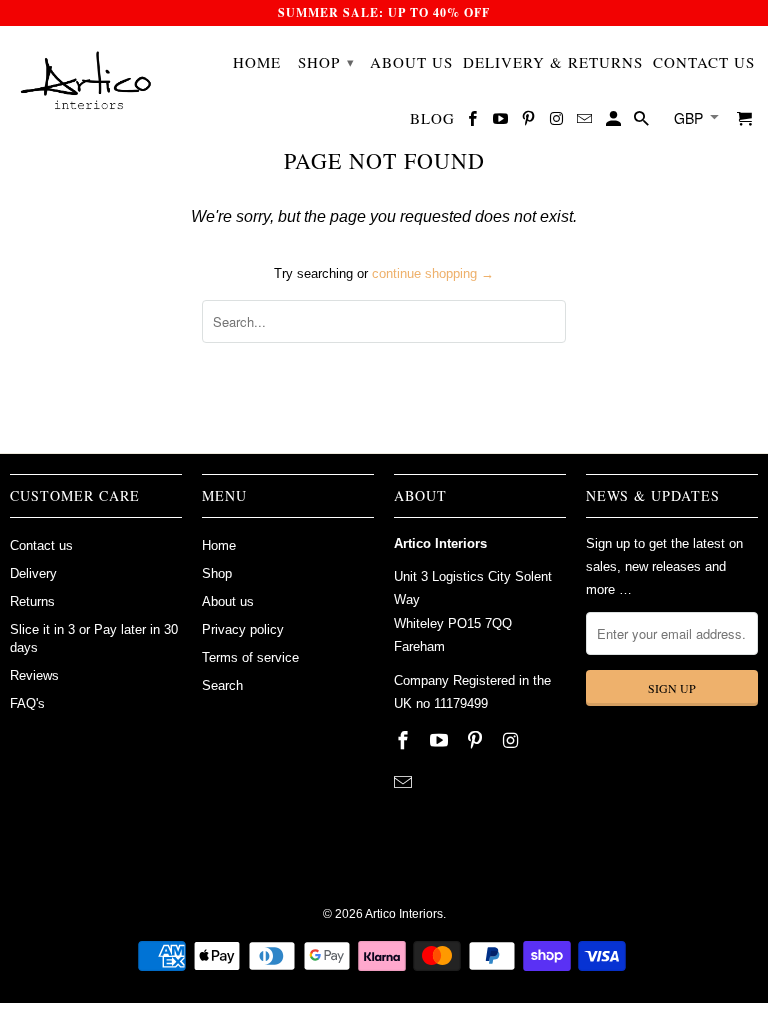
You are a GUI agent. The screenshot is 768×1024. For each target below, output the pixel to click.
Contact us (704, 62)
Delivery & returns (553, 62)
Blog (432, 118)
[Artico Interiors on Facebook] (474, 122)
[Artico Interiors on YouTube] (502, 122)
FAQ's (27, 703)
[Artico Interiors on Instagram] (558, 122)
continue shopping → (433, 273)
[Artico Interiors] (87, 84)
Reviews (34, 675)
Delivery (33, 573)
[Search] (643, 122)
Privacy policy (243, 629)
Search (222, 685)
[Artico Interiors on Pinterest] (530, 122)
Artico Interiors (404, 914)
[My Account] (615, 122)
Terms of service (250, 657)
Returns (32, 601)
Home (257, 62)
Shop (326, 62)
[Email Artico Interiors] (586, 122)
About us (411, 62)
